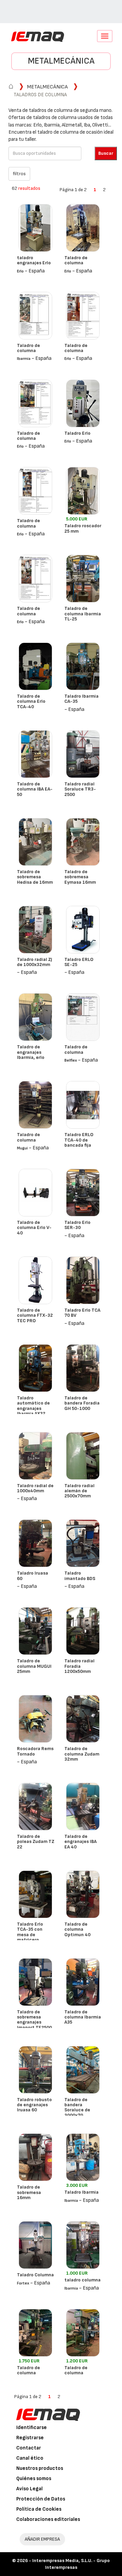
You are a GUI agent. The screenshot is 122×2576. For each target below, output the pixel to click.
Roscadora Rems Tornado (35, 1751)
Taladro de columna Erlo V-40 (34, 1228)
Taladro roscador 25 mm (83, 528)
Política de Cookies (39, 2509)
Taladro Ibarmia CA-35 (82, 699)
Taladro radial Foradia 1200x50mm (79, 1666)
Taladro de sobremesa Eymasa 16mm (80, 877)
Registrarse (30, 2438)
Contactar (29, 2448)
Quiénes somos (34, 2479)
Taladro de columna (76, 260)
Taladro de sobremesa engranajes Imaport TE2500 (34, 2020)
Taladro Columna (35, 2275)
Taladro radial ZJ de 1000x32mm (35, 962)
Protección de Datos (41, 2499)
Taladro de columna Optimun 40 (77, 1929)
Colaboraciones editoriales (48, 2519)
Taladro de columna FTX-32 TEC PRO (35, 1315)
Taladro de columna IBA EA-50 (35, 789)
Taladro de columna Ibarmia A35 (83, 2017)
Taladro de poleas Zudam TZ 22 (36, 1842)
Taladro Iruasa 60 (33, 1576)
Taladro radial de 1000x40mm (35, 1488)
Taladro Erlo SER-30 (77, 1225)
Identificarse (32, 2428)
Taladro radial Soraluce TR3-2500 (80, 789)
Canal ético (30, 2458)
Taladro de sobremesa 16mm (29, 2192)
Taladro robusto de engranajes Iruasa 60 (34, 2105)
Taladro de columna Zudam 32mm (82, 1754)
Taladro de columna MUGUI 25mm (34, 1666)
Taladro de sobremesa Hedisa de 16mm (35, 877)
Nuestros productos (40, 2468)
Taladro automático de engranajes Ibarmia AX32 (33, 1406)
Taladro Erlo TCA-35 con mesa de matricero (30, 1932)
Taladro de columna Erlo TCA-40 (31, 701)
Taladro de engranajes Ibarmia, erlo (31, 1052)
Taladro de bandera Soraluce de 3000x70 (77, 2107)
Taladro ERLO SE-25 (79, 962)
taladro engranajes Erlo (34, 260)
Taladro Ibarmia (82, 2192)
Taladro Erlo (77, 433)
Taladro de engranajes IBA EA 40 (80, 1842)
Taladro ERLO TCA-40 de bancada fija (79, 1140)
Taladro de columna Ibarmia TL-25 (83, 614)
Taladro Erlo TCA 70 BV (82, 1313)
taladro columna (83, 2280)
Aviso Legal (29, 2489)
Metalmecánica (61, 61)
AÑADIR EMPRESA (42, 2539)
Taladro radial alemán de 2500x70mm (79, 1491)
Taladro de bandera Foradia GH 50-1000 (82, 1403)
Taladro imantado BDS (80, 1576)
